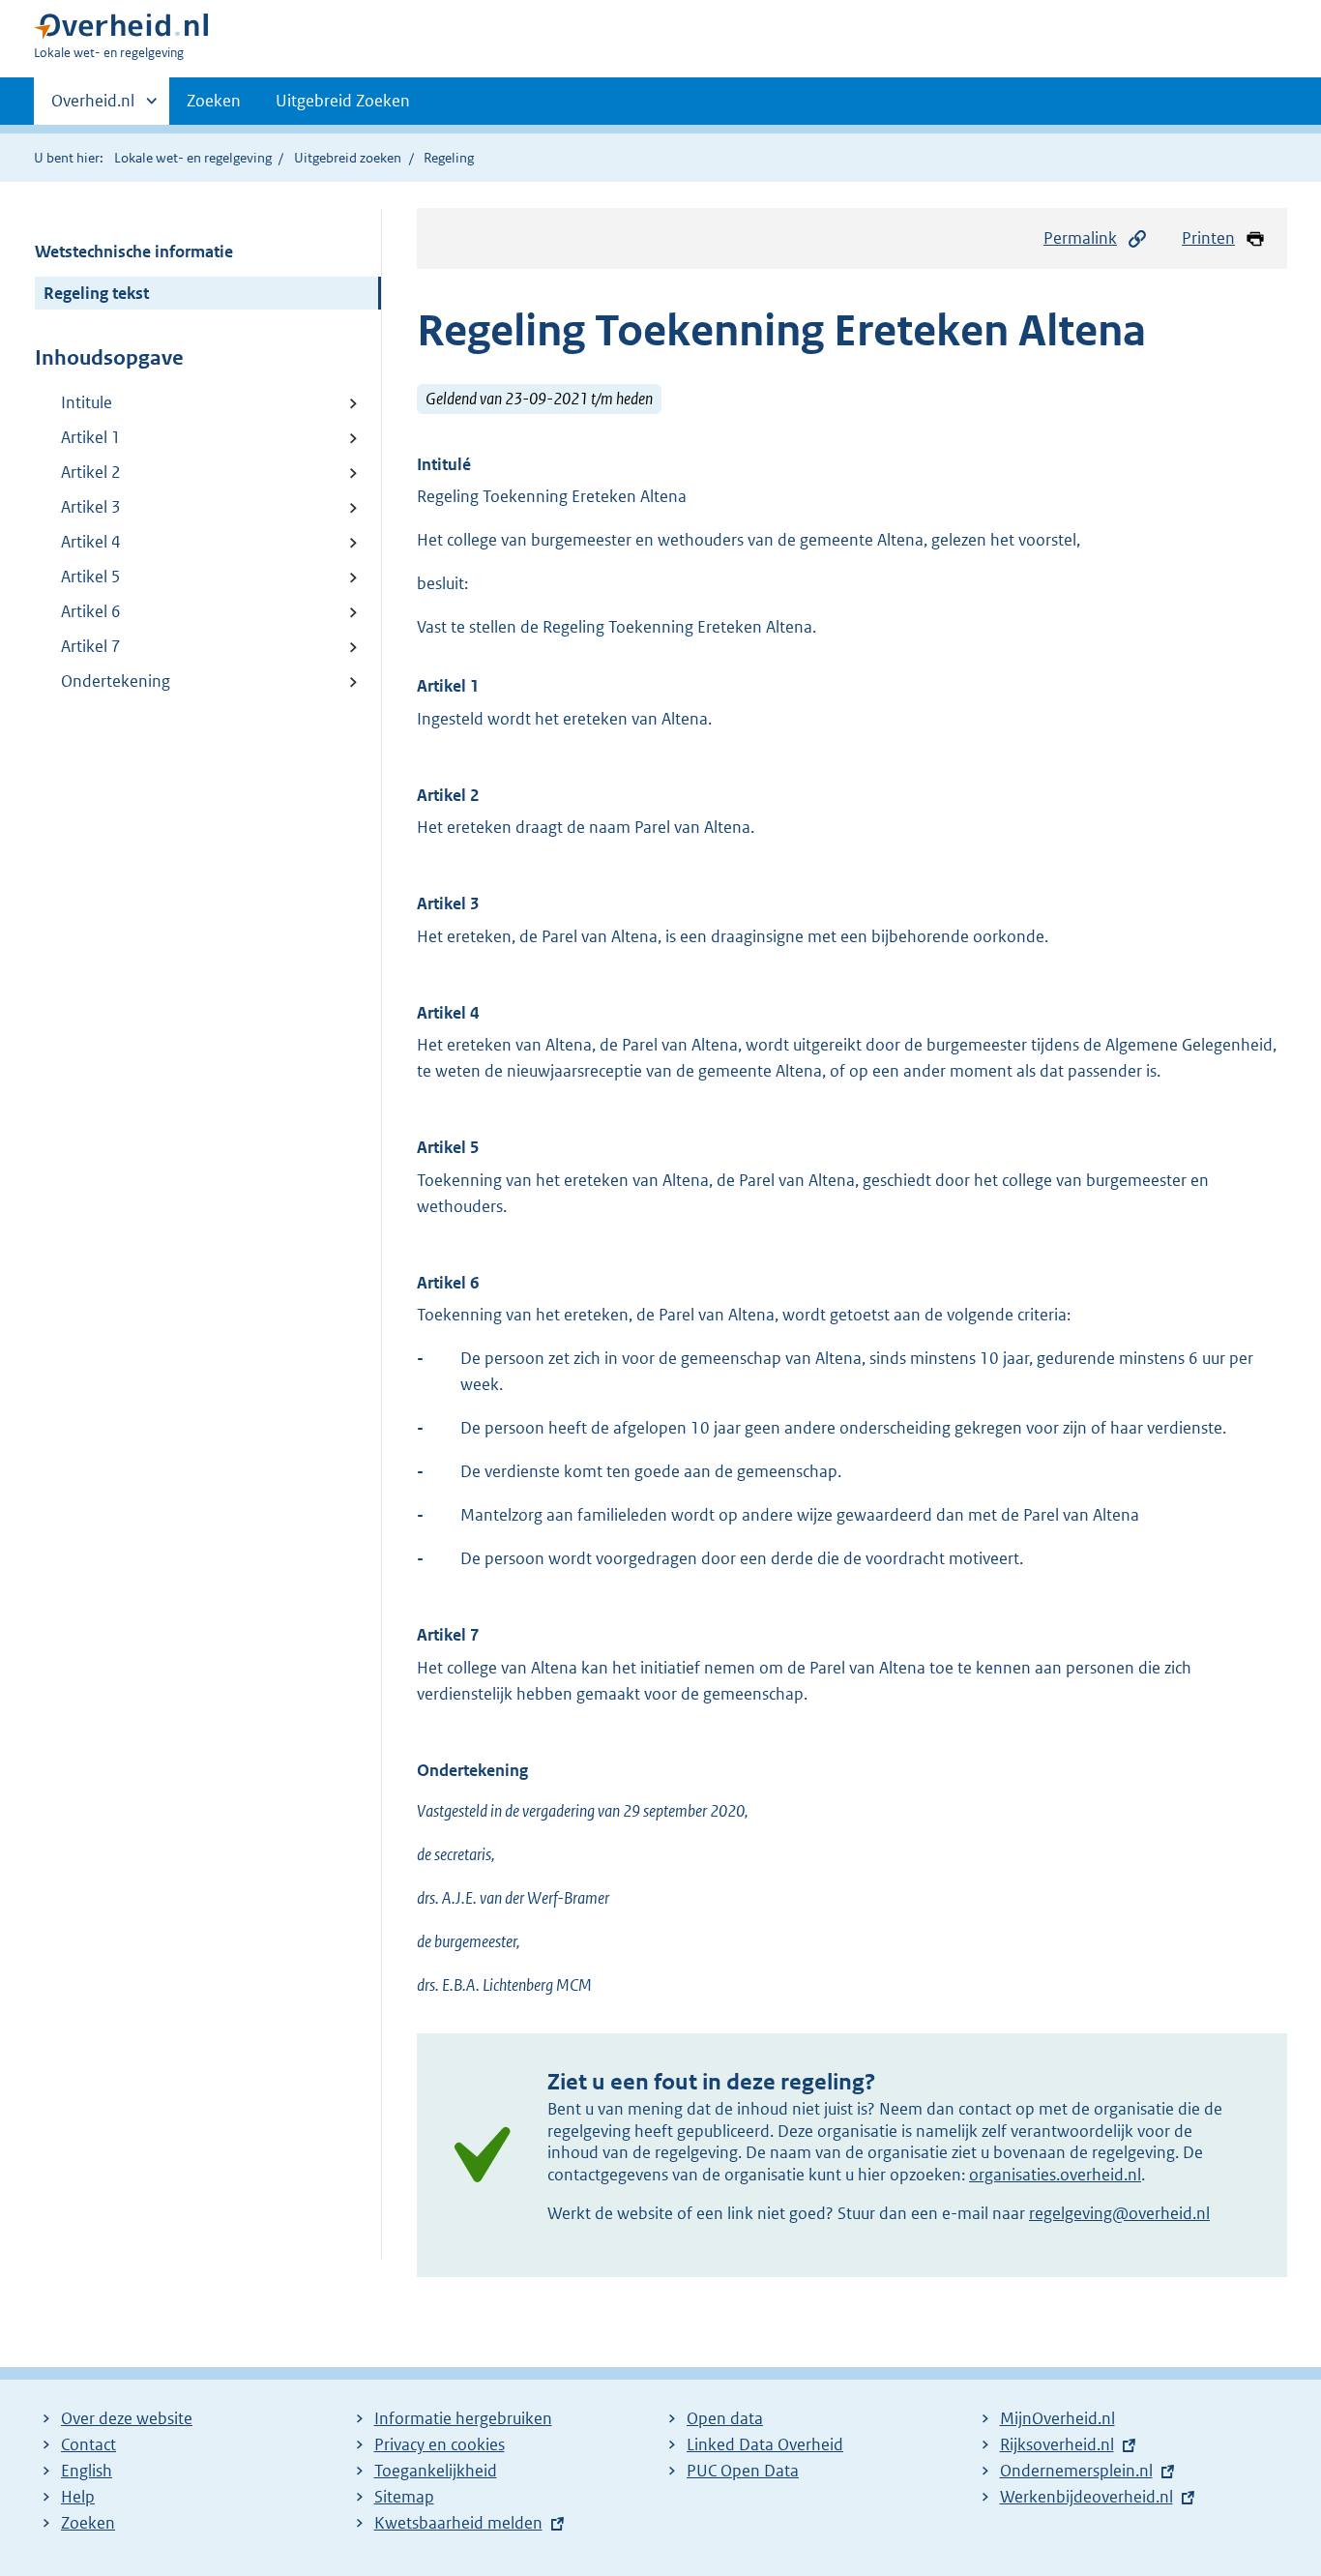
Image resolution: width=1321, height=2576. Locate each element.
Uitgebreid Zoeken (343, 101)
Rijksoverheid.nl (1057, 2444)
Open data (725, 2418)
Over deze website (127, 2418)
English (87, 2471)
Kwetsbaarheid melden (458, 2523)
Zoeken (214, 101)
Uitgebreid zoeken (348, 158)
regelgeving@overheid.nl (1119, 2213)
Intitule (87, 402)
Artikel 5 (91, 577)
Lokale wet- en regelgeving (193, 158)
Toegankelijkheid (436, 2471)
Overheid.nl (93, 107)
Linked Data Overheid (765, 2444)
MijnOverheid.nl (1057, 2418)
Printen (1208, 238)
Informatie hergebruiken (463, 2418)
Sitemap (404, 2497)
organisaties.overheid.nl (1055, 2175)
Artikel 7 (91, 646)
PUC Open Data (743, 2471)
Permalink (1080, 238)
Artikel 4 (91, 542)
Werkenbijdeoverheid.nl (1086, 2497)
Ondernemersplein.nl (1076, 2471)
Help (78, 2497)
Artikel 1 (91, 437)
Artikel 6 (91, 611)
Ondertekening (116, 681)
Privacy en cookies (440, 2444)
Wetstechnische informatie (134, 252)
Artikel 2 (91, 472)
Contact (88, 2444)
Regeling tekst (96, 293)
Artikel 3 (91, 507)
